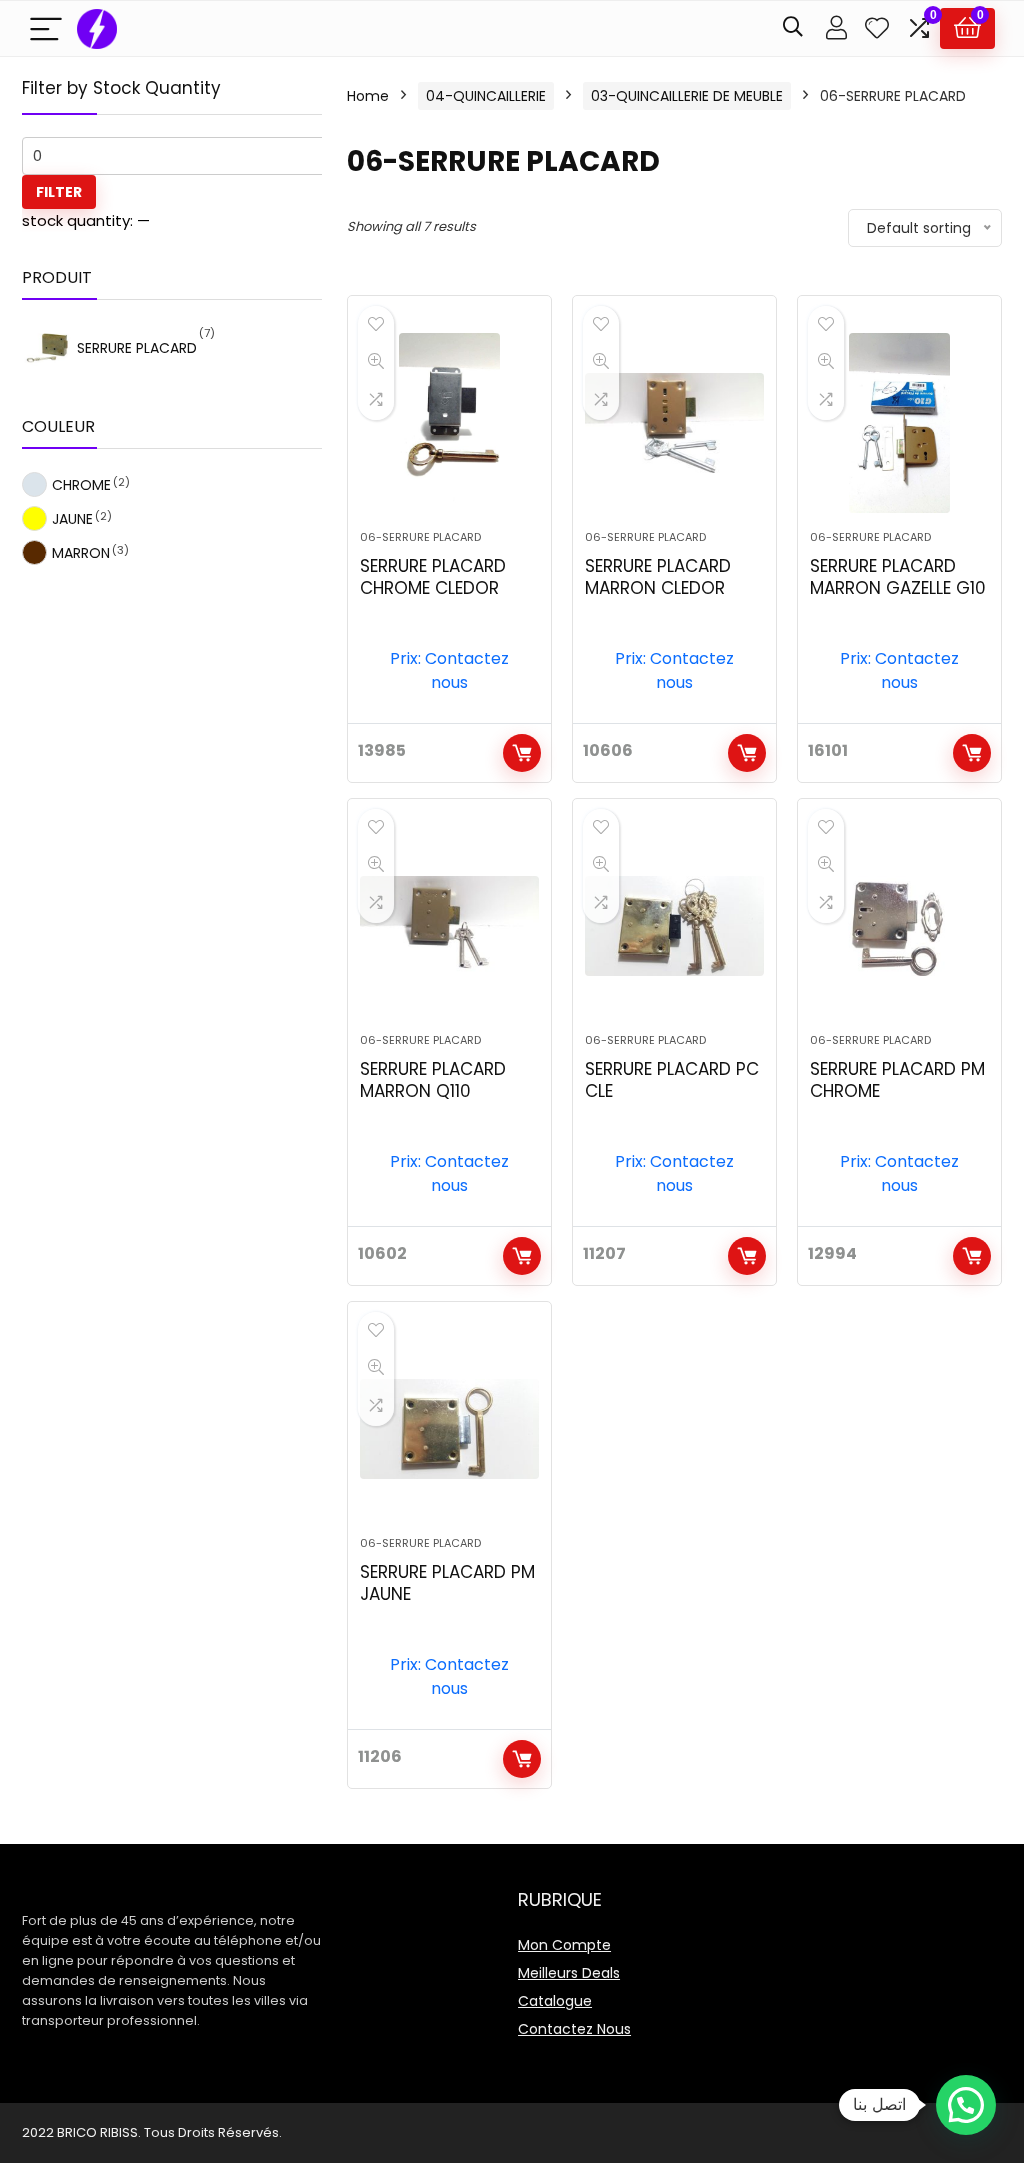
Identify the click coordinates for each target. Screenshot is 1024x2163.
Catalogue (555, 2001)
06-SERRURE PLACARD (420, 537)
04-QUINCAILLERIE (486, 96)
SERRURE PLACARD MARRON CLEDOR (658, 577)
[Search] (793, 28)
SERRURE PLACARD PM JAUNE (447, 1583)
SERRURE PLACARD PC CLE (672, 1080)
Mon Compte (564, 1945)
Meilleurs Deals (569, 1973)
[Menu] (46, 28)
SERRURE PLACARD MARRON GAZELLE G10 (898, 577)
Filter (59, 192)
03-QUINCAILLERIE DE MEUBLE (687, 96)
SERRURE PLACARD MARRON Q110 (433, 1080)
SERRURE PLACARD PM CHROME (897, 1080)
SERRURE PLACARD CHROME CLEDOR (433, 577)
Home (368, 96)
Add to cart (522, 753)
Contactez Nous (574, 2029)
